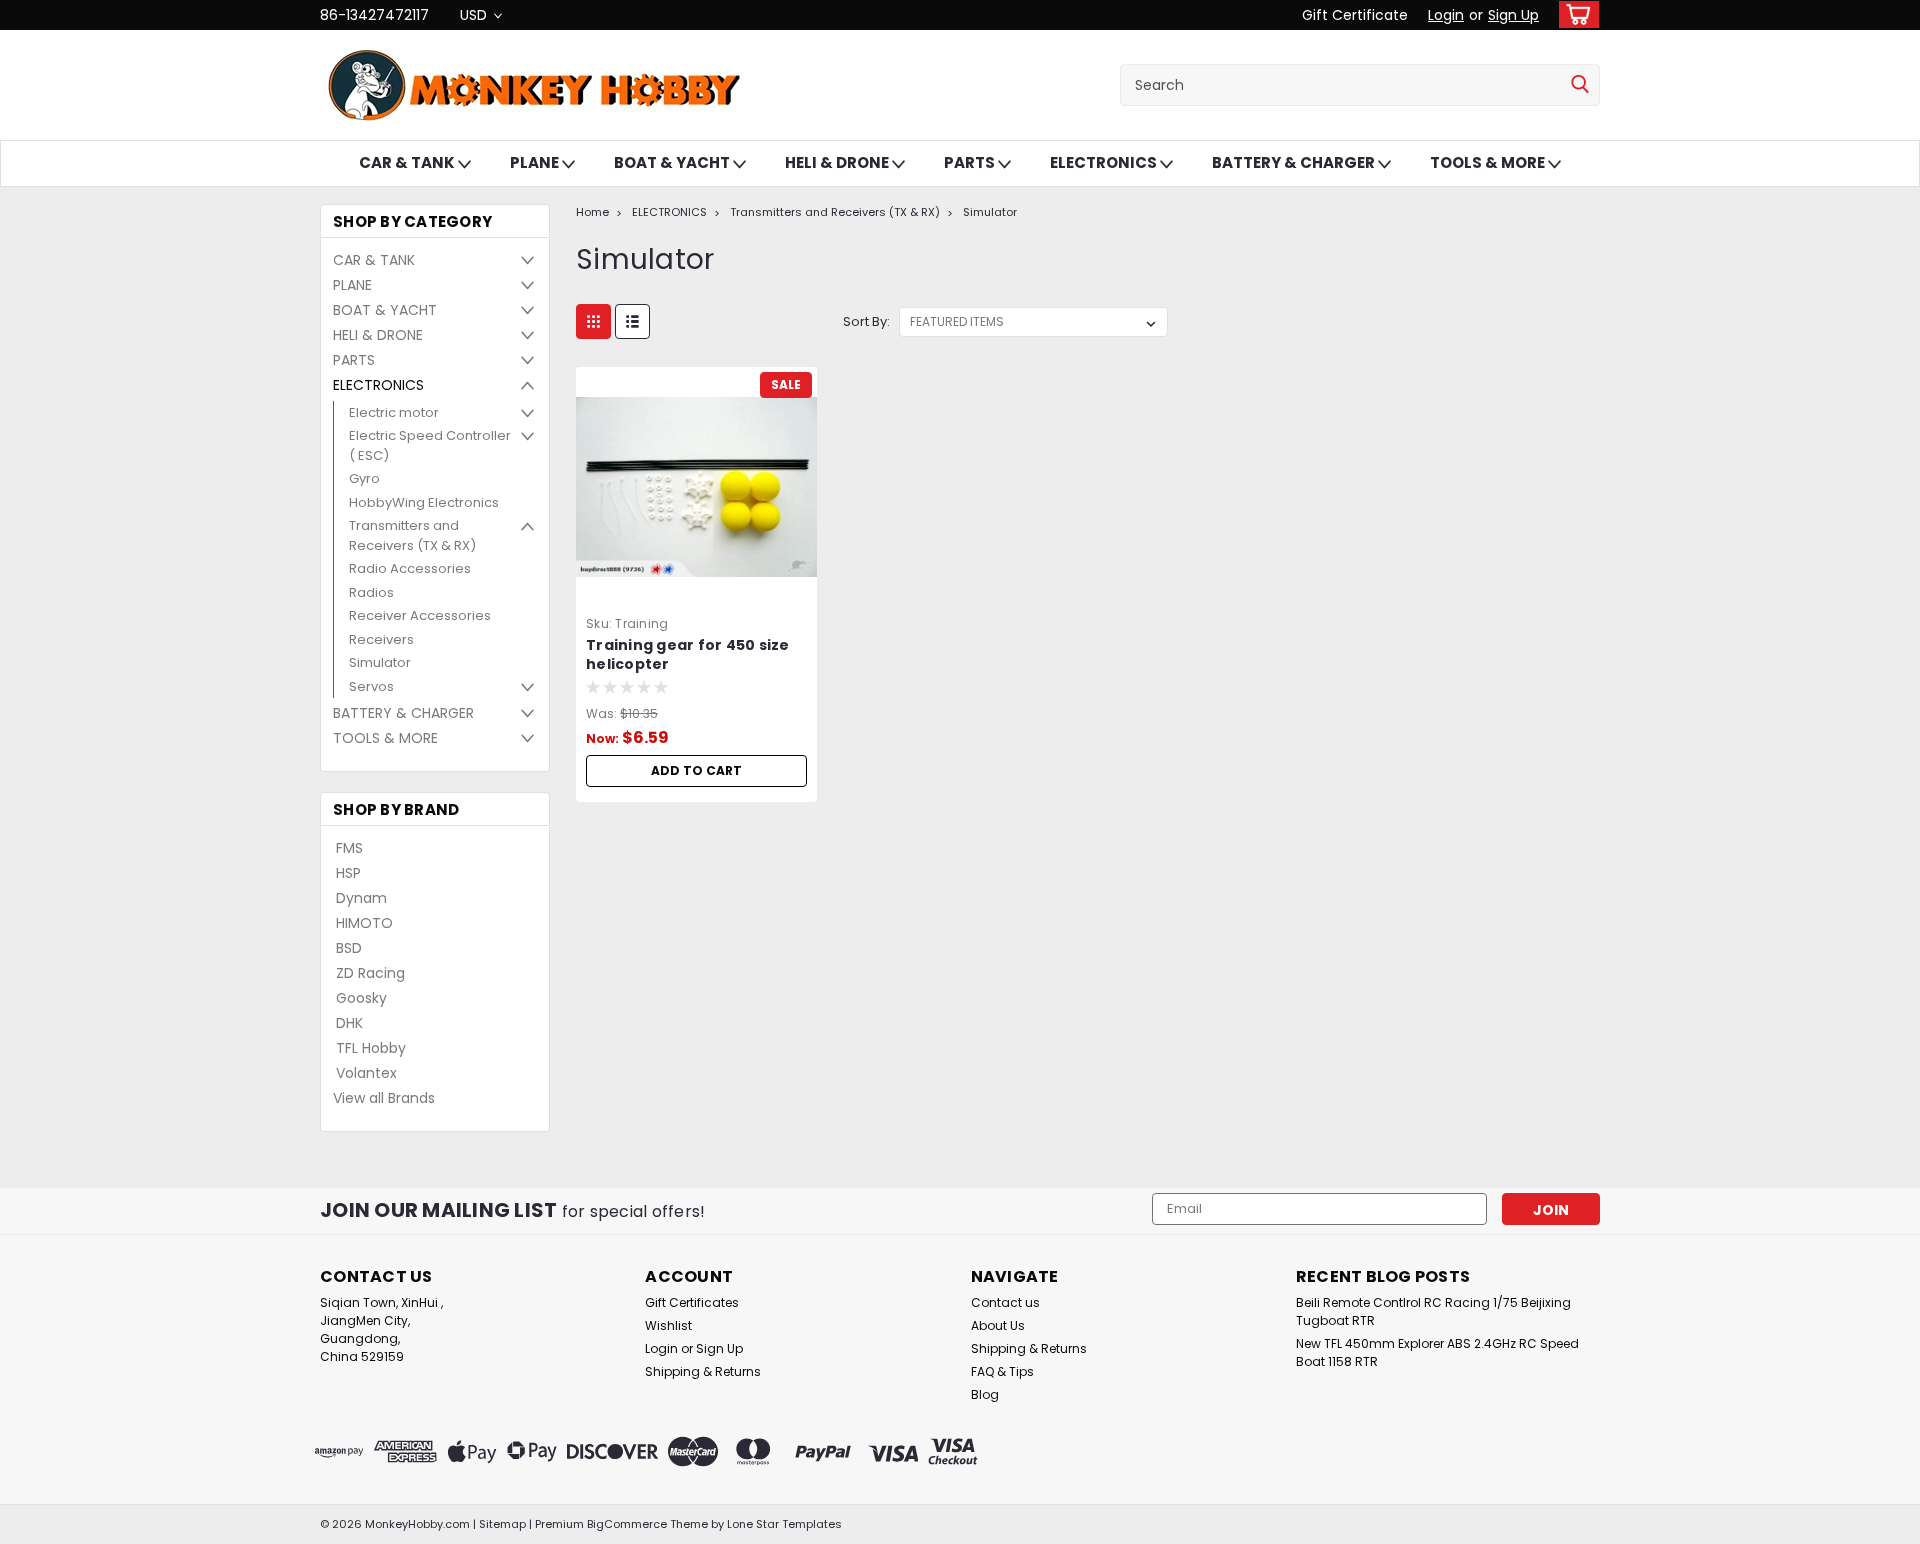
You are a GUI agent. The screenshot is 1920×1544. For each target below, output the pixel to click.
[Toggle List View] (632, 321)
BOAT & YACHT (673, 162)
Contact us (1005, 1302)
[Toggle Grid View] (593, 321)
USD (475, 15)
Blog (985, 1394)
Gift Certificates (692, 1302)
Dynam (361, 898)
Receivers (381, 639)
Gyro (364, 478)
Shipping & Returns (703, 1371)
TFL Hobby (371, 1048)
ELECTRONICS (1105, 162)
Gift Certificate (1355, 15)
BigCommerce (627, 1524)
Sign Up (1513, 15)
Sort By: (866, 321)
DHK (349, 1023)
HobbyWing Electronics (424, 502)
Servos (371, 686)
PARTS (971, 162)
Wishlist (668, 1325)
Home (592, 212)
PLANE (536, 162)
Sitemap (502, 1524)
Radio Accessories (410, 568)
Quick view (697, 593)
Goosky (361, 998)
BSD (349, 948)
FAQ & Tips (1002, 1371)
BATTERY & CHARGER (1295, 162)
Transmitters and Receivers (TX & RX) (412, 535)
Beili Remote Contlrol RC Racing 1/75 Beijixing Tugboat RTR (1433, 1311)
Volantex (366, 1073)
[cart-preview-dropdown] (1574, 14)
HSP (348, 873)
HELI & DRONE (838, 162)
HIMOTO (364, 923)
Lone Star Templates (784, 1524)
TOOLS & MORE (1489, 162)
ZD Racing (370, 973)
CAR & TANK (408, 162)
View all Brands (384, 1098)
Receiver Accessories (420, 615)
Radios (371, 592)
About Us (998, 1325)
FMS (349, 848)
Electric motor (394, 412)
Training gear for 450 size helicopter (688, 655)
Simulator (380, 662)
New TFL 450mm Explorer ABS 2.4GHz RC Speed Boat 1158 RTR (1437, 1352)
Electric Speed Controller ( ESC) (430, 445)
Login (1446, 15)
